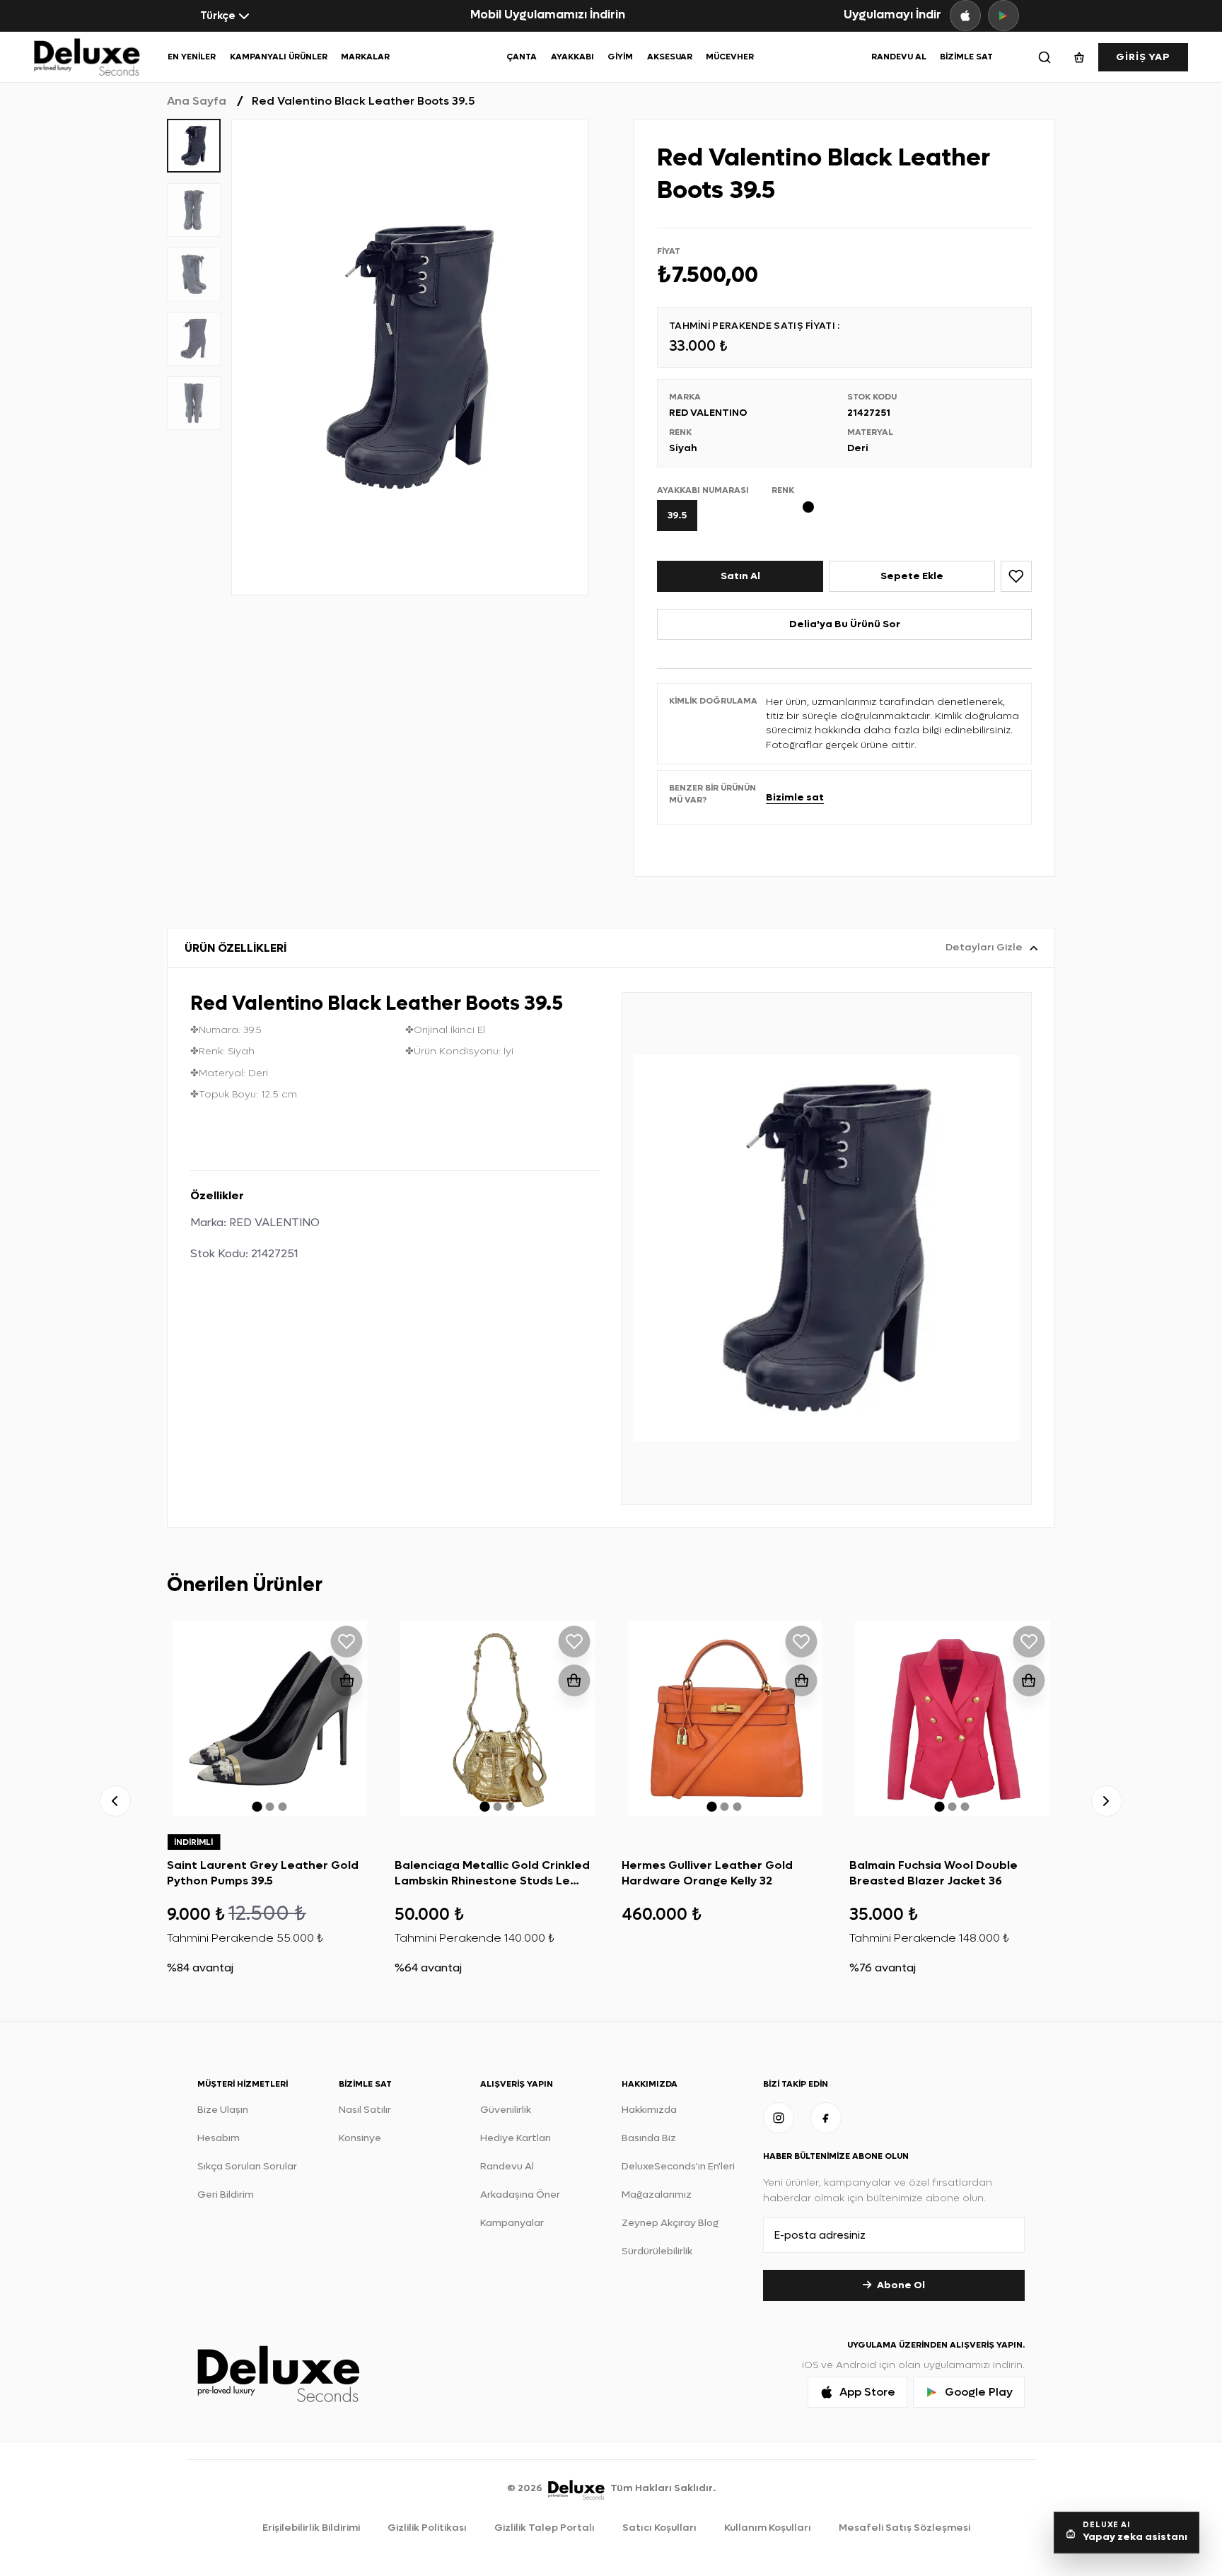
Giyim (620, 57)
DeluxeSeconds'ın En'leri (678, 2166)
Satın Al (740, 576)
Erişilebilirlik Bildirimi (311, 2528)
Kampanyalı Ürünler (279, 57)
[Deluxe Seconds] (576, 2488)
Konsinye (360, 2138)
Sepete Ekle (912, 576)
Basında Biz (649, 2138)
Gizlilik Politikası (427, 2528)
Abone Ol (901, 2285)
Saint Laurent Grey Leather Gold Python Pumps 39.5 (263, 1873)
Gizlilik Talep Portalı (545, 2528)
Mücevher (730, 57)
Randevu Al (899, 57)
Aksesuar (670, 57)
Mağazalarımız (657, 2195)
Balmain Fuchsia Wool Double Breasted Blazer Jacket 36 (933, 1873)
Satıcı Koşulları (659, 2528)
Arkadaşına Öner (520, 2195)
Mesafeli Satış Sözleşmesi (904, 2528)
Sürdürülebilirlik (657, 2251)
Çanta (522, 57)
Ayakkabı (572, 57)
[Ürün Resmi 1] (410, 357)
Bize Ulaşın (223, 2110)
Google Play (979, 2392)
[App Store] (965, 16)
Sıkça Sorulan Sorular (247, 2166)
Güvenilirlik (506, 2110)
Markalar (365, 57)
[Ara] (1044, 57)
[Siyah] (814, 507)
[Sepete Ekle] (347, 1680)
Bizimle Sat (966, 57)
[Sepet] (1079, 57)
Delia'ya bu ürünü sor (845, 624)
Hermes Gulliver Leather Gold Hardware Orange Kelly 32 (707, 1873)
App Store (867, 2392)
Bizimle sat (795, 797)
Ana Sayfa (197, 101)
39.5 (677, 515)
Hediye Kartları (516, 2138)
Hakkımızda (649, 2110)
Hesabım (219, 2138)
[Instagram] (779, 2118)
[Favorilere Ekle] (1016, 576)
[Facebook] (826, 2118)
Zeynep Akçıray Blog (670, 2223)
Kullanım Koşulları (768, 2528)
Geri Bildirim (226, 2195)
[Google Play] (1003, 16)
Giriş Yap (1143, 57)
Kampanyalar (512, 2223)
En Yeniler (192, 57)
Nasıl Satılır (365, 2110)
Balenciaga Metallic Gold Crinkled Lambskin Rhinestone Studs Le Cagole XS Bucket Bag (492, 1881)
